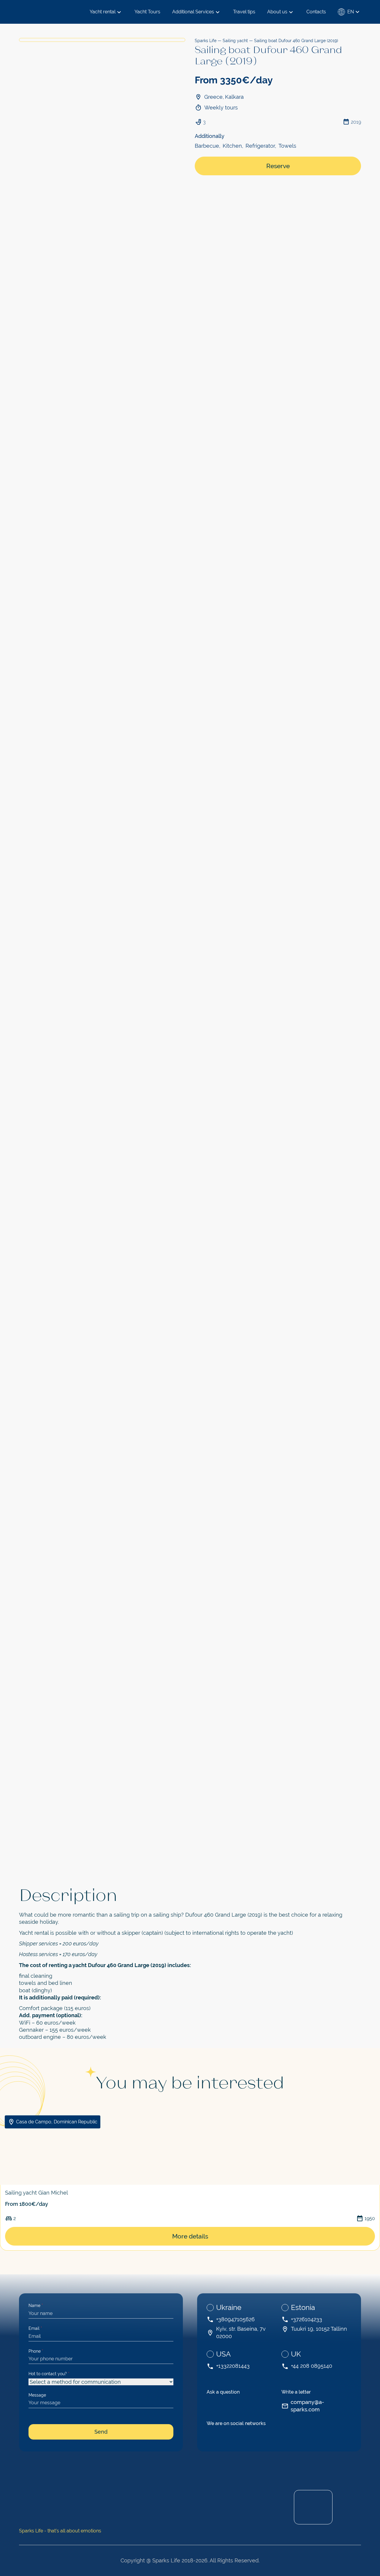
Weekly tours (221, 108)
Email (35, 2328)
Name (36, 2305)
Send (101, 2432)
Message (37, 2395)
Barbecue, (208, 146)
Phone (36, 2351)
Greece (213, 97)
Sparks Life (206, 41)
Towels (287, 146)
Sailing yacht (235, 41)
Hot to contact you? (49, 2374)
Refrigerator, (261, 146)
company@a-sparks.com (307, 2406)
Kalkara (234, 97)
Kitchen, (233, 146)
